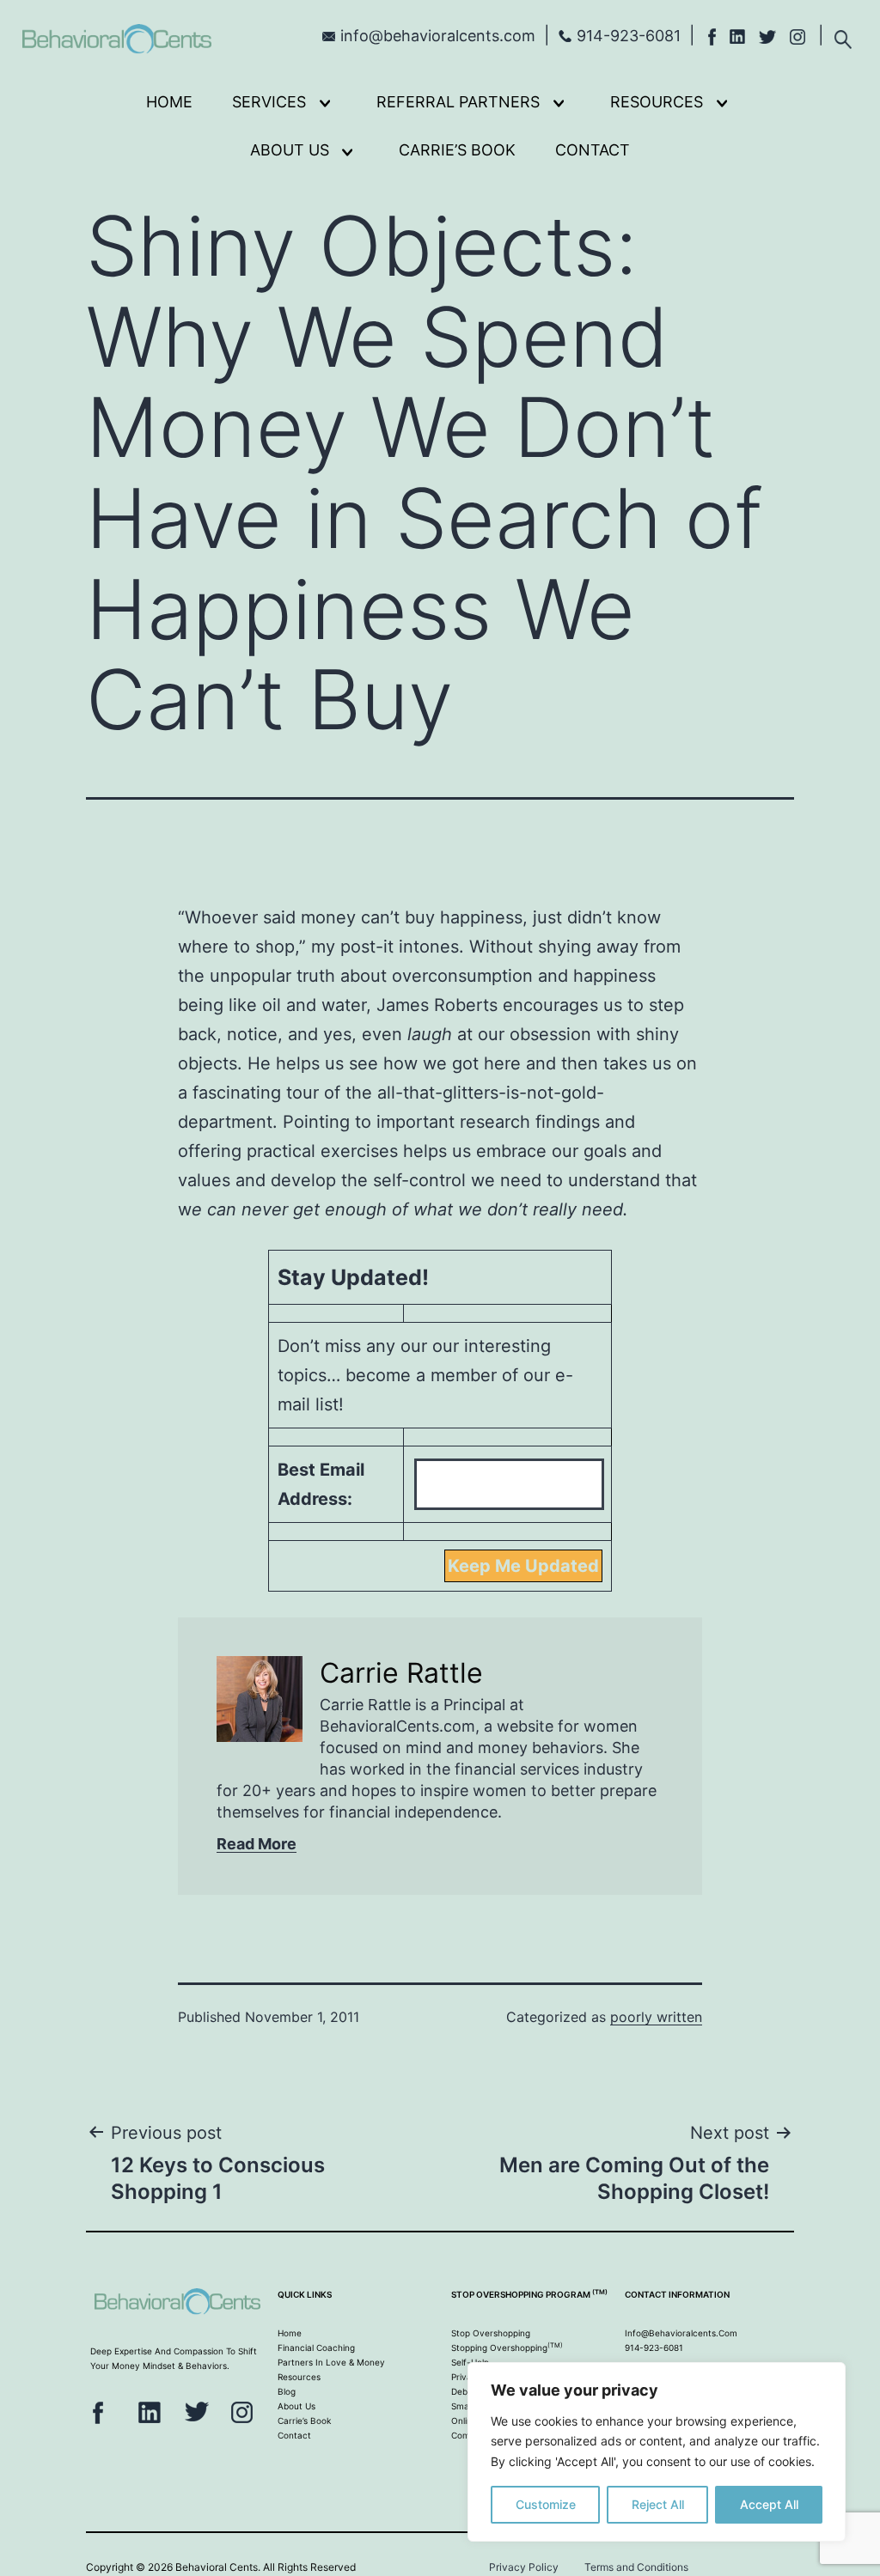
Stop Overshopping (491, 2333)
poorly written (656, 2017)
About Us (290, 150)
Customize (546, 2504)
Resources (657, 102)
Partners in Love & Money (331, 2362)
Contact (593, 150)
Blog (287, 2391)
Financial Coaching (316, 2348)
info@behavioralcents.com (438, 36)
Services (269, 102)
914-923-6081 (629, 36)
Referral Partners (458, 102)
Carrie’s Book (457, 150)
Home (169, 102)
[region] (657, 2452)
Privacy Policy (524, 2567)
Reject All (658, 2504)
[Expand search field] (843, 34)
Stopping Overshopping (507, 2348)
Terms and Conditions (636, 2567)
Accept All (769, 2504)
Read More (257, 1844)
